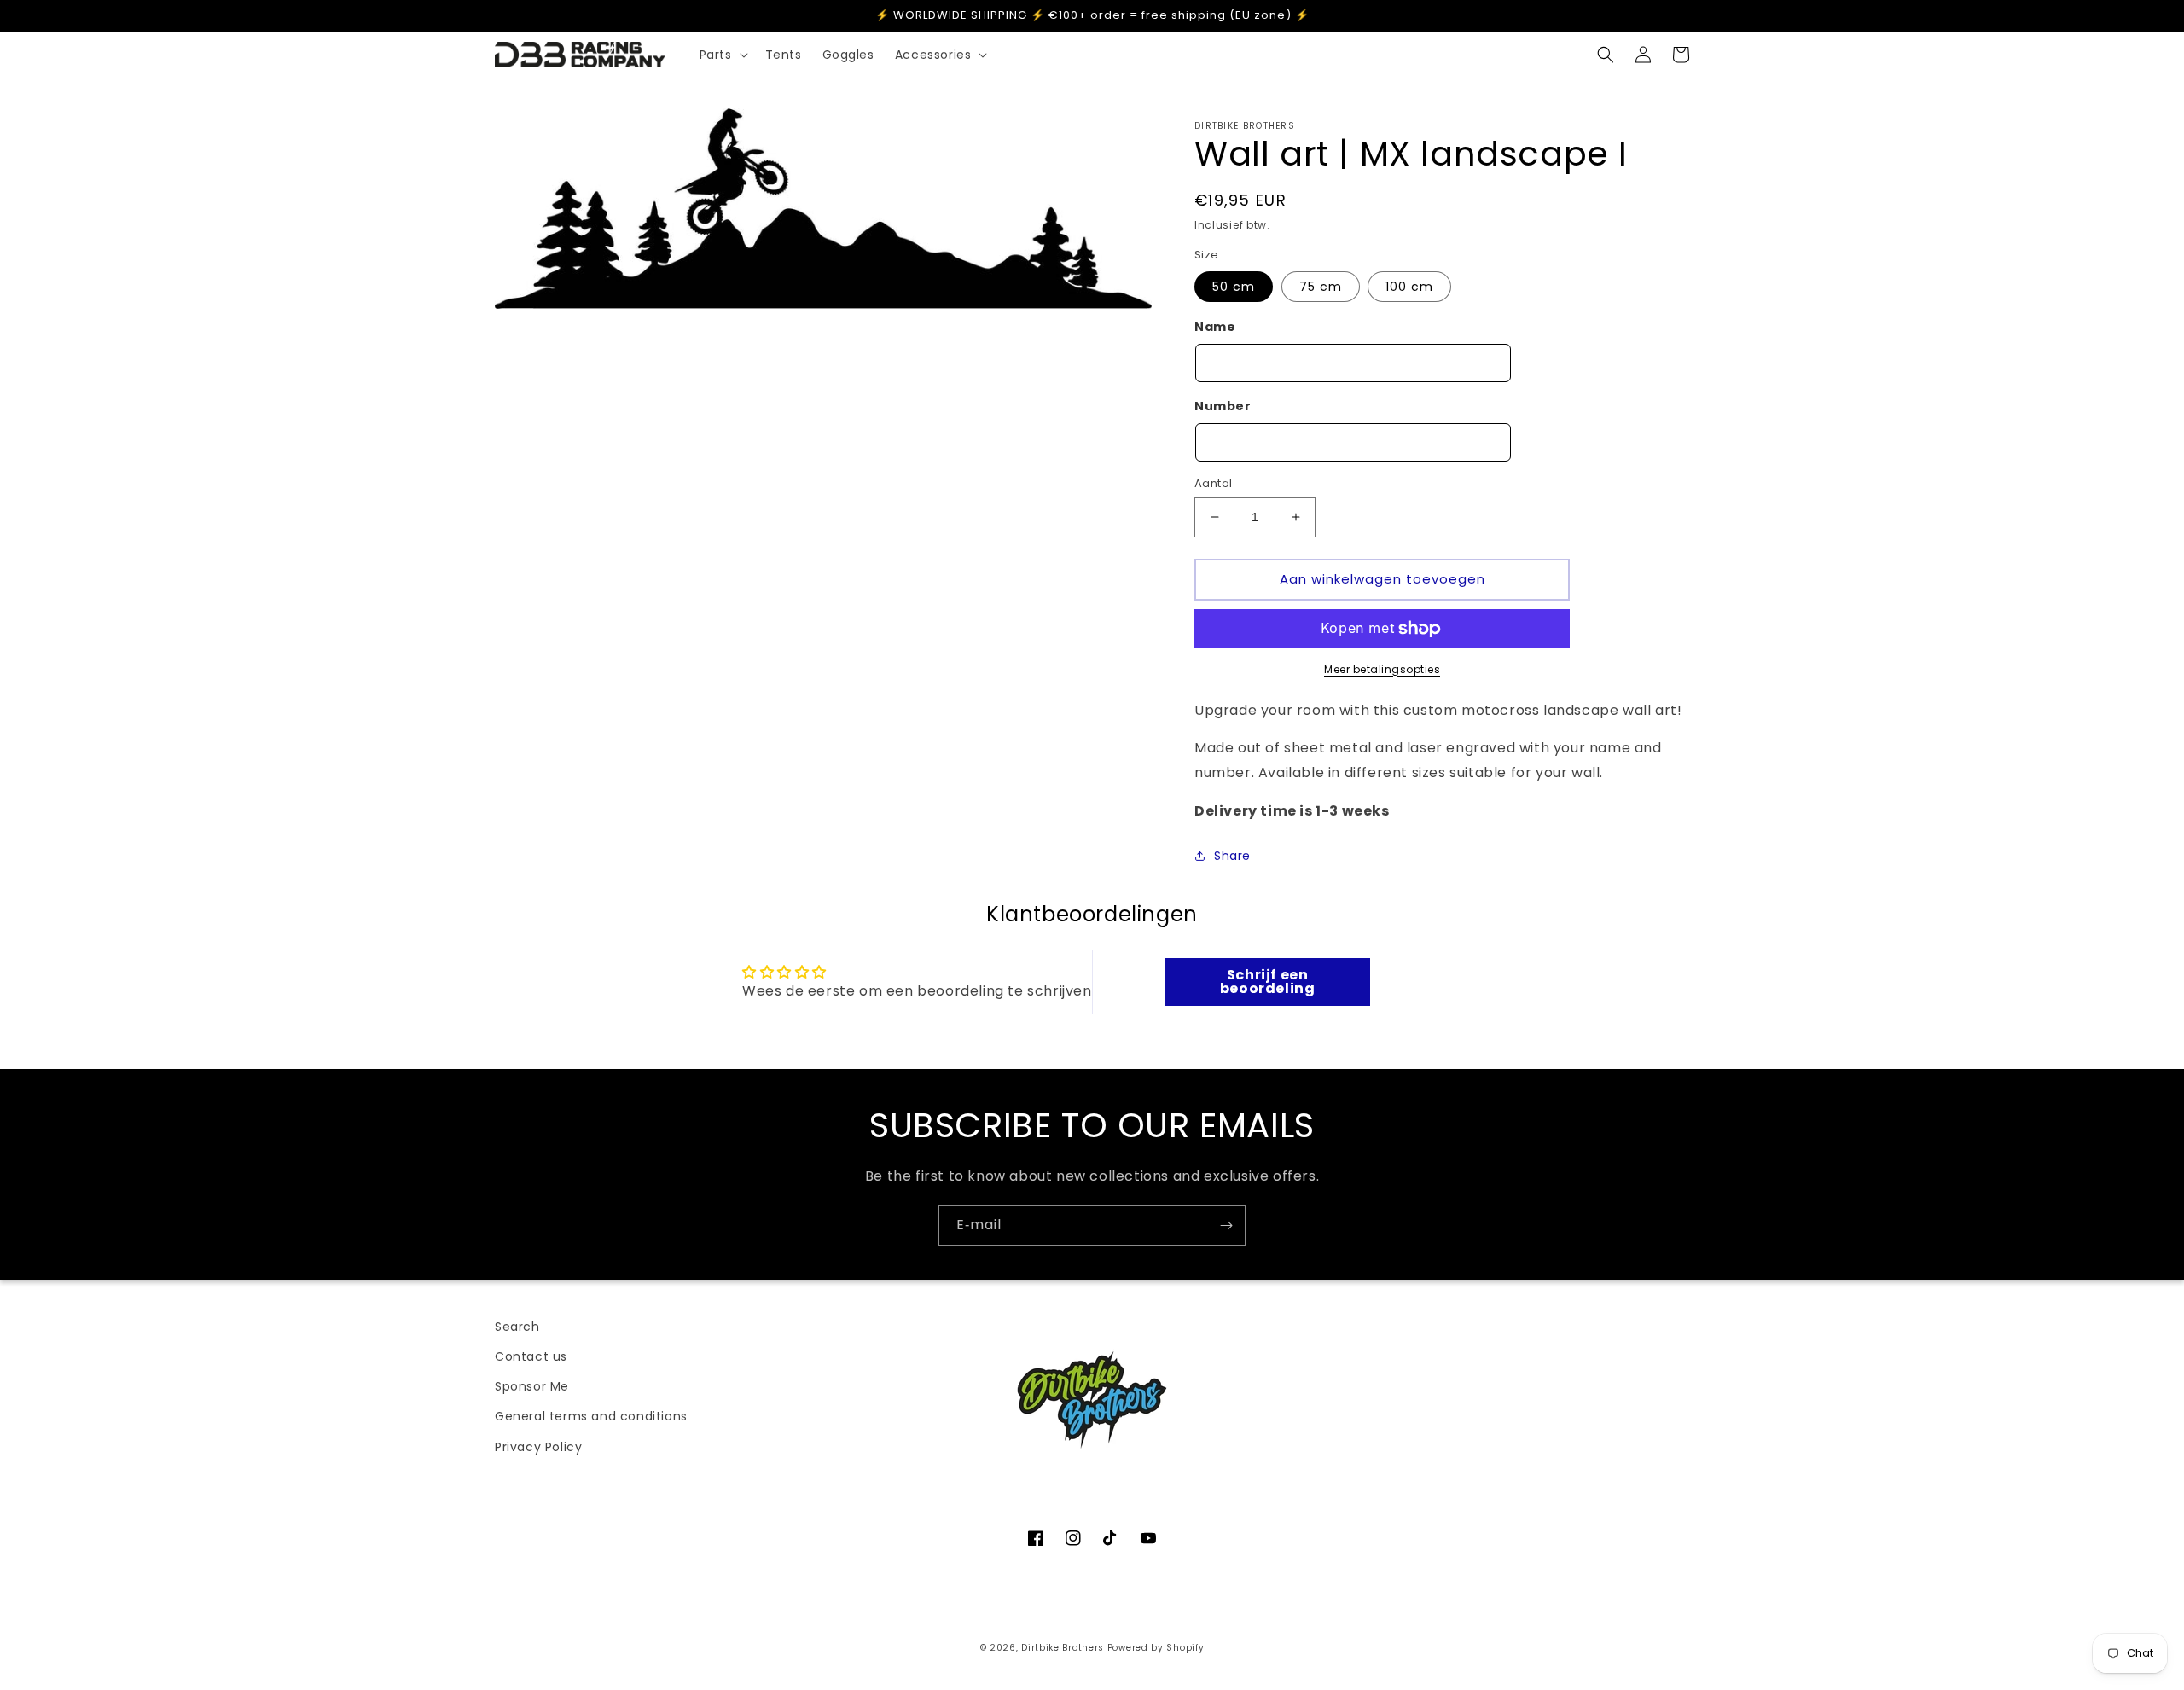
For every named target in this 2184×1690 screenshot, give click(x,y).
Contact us (531, 1356)
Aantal (1213, 483)
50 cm (1234, 287)
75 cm (1321, 287)
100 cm (1409, 287)
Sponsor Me (532, 1386)
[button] (722, 55)
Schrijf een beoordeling (1268, 981)
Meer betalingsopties (1382, 669)
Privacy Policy (538, 1447)
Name (1215, 327)
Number (1223, 406)
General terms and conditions (591, 1416)
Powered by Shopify (1156, 1648)
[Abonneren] (1226, 1225)
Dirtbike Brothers (1063, 1648)
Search (517, 1327)
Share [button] (1232, 856)
